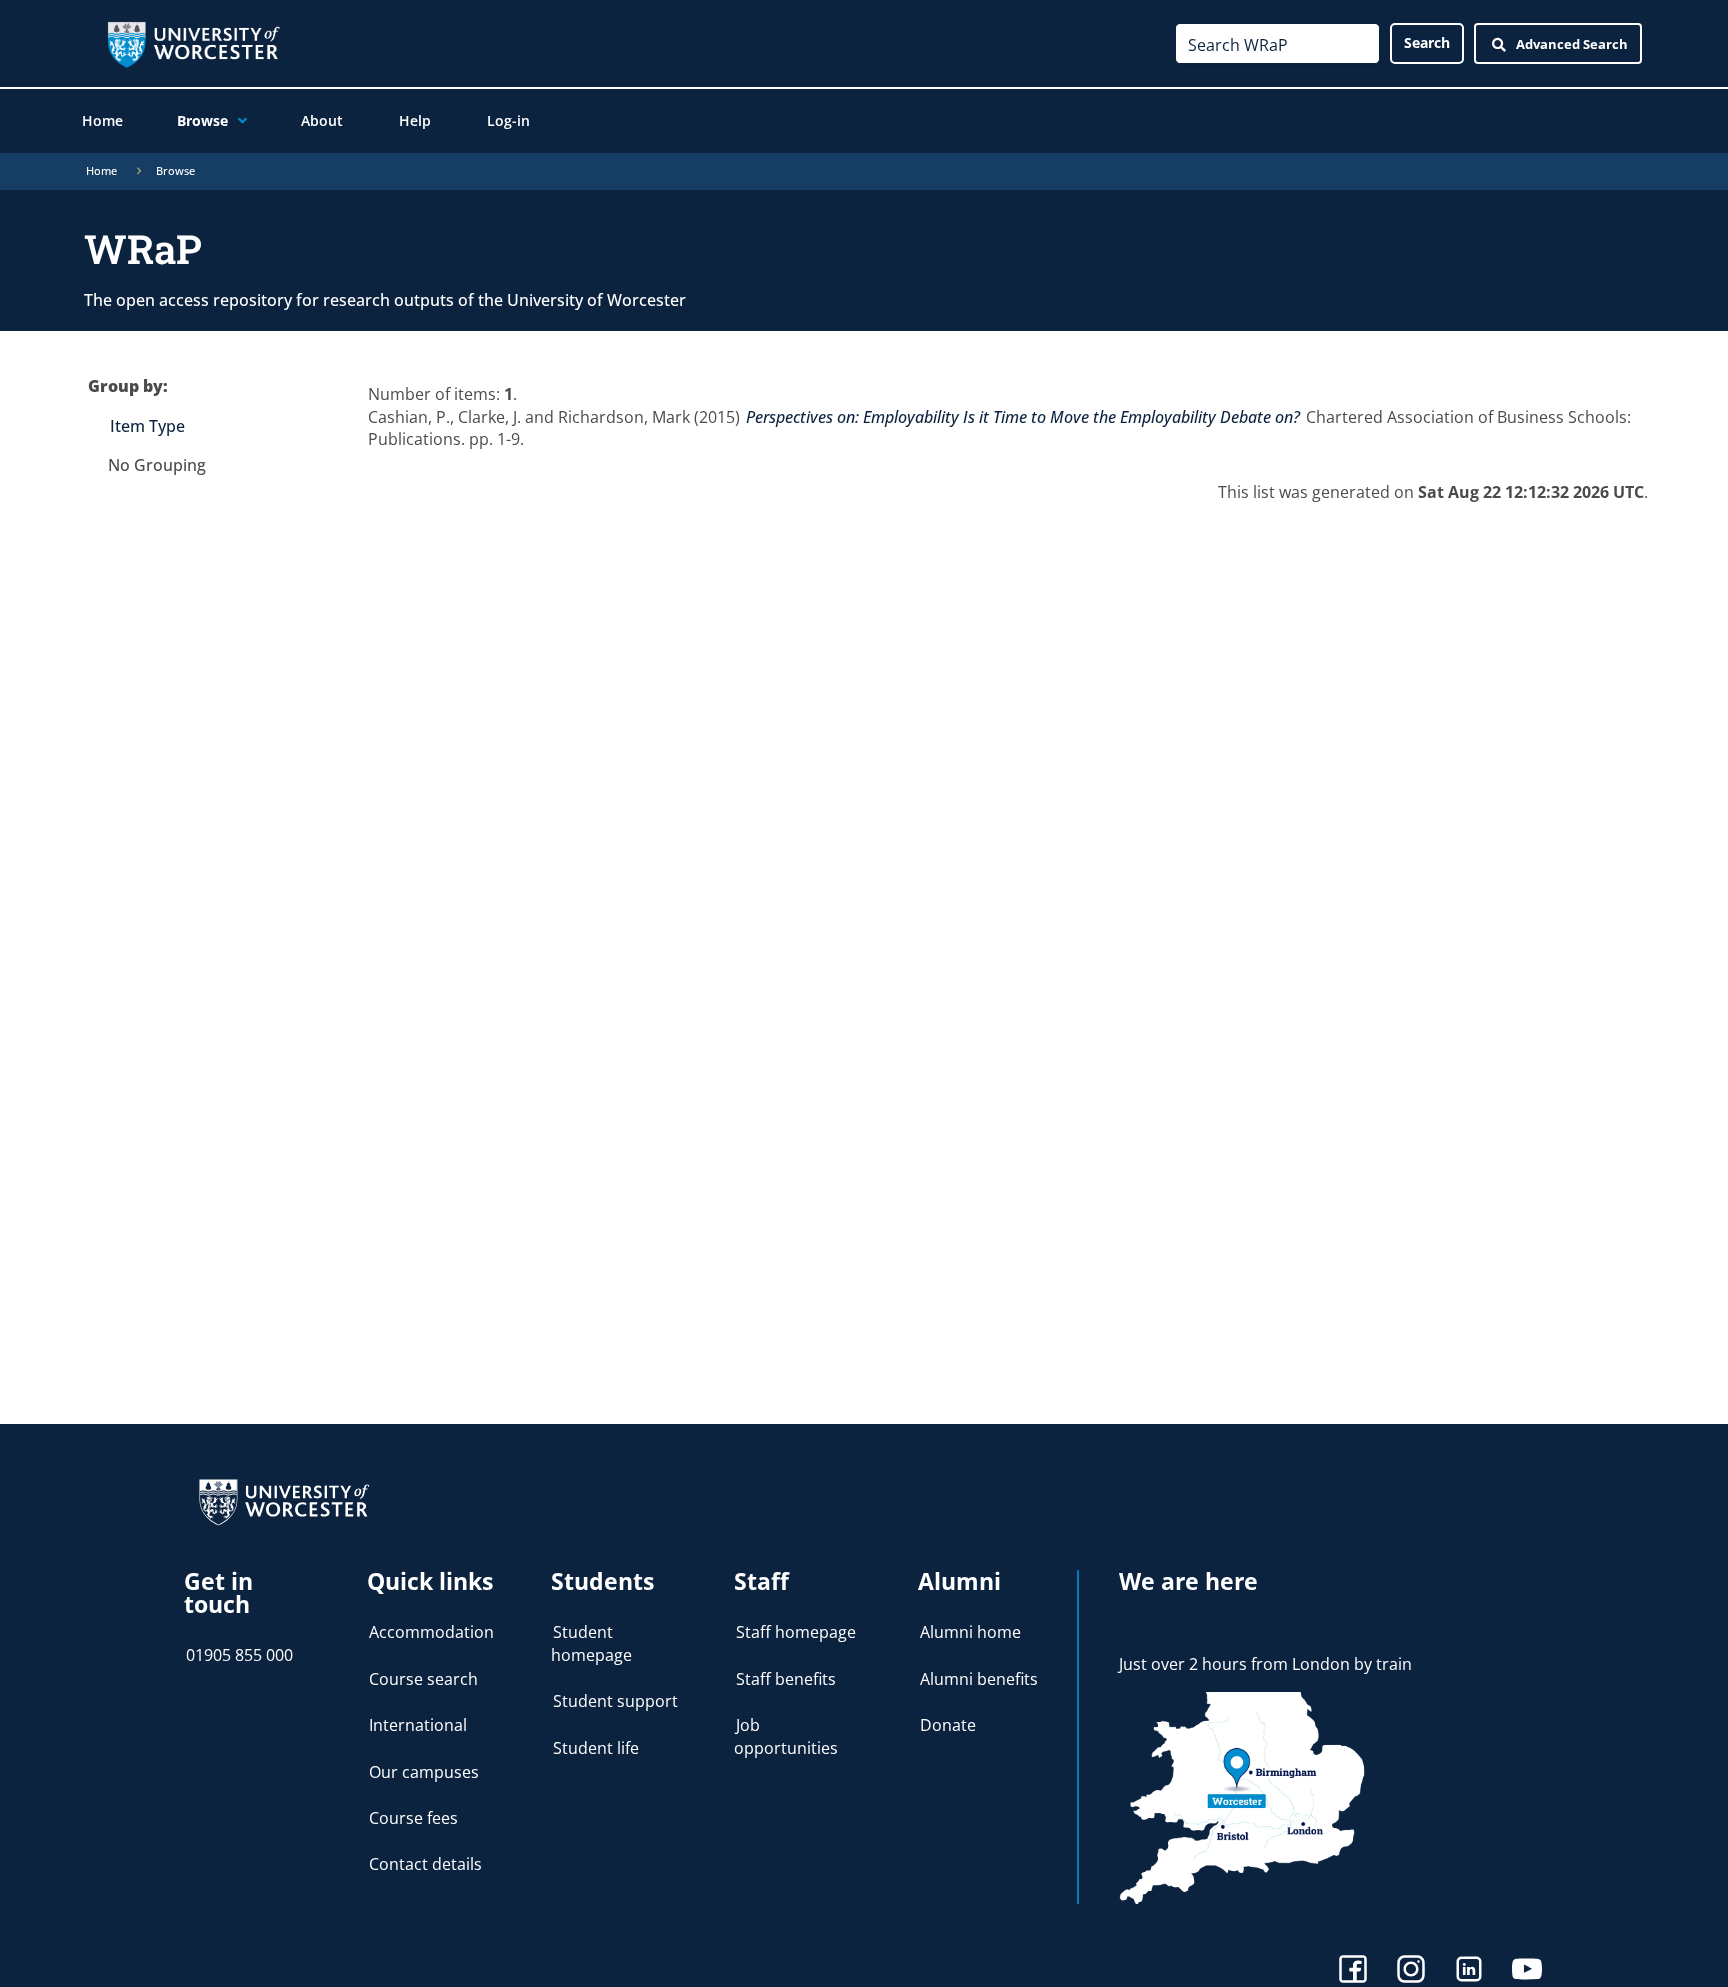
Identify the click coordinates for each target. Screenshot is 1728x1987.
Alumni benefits (979, 1679)
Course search (423, 1679)
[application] (237, 121)
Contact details (425, 1864)
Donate (948, 1725)
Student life (596, 1748)
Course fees (413, 1818)
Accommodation (431, 1632)
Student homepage (591, 1643)
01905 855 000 (239, 1655)
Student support (615, 1701)
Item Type (147, 426)
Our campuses (424, 1772)
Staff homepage (796, 1632)
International (418, 1725)
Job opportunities (786, 1736)
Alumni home (970, 1632)
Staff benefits (786, 1679)
